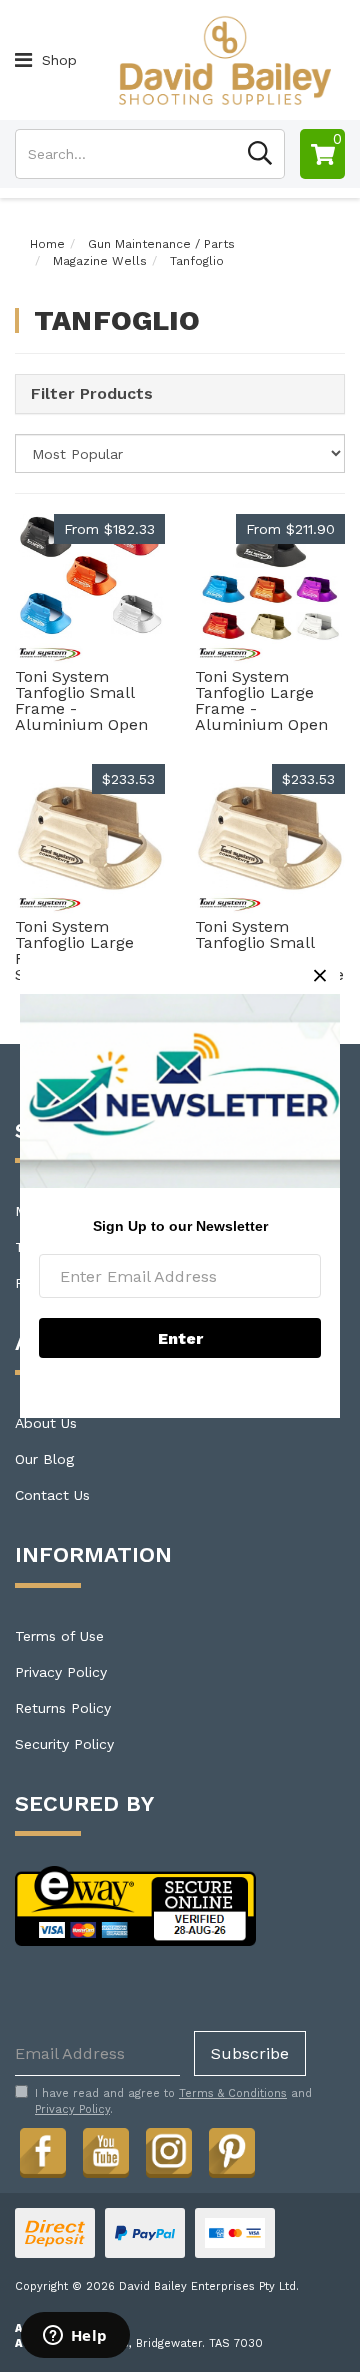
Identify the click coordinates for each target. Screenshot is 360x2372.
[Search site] (260, 154)
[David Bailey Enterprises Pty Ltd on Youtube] (106, 2150)
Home (47, 244)
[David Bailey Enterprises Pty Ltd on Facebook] (43, 2150)
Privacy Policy (61, 1672)
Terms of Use (59, 1636)
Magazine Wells (100, 261)
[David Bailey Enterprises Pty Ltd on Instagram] (169, 2150)
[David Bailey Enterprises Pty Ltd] (224, 59)
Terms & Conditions (233, 2093)
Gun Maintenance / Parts (161, 244)
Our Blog (44, 1459)
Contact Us (52, 1495)
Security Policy (64, 1744)
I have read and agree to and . (173, 2101)
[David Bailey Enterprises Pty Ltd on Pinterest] (232, 2150)
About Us (46, 1423)
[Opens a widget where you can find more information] (75, 2337)
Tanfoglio (197, 261)
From (109, 529)
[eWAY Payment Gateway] (135, 1905)
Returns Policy (63, 1708)
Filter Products (92, 394)
